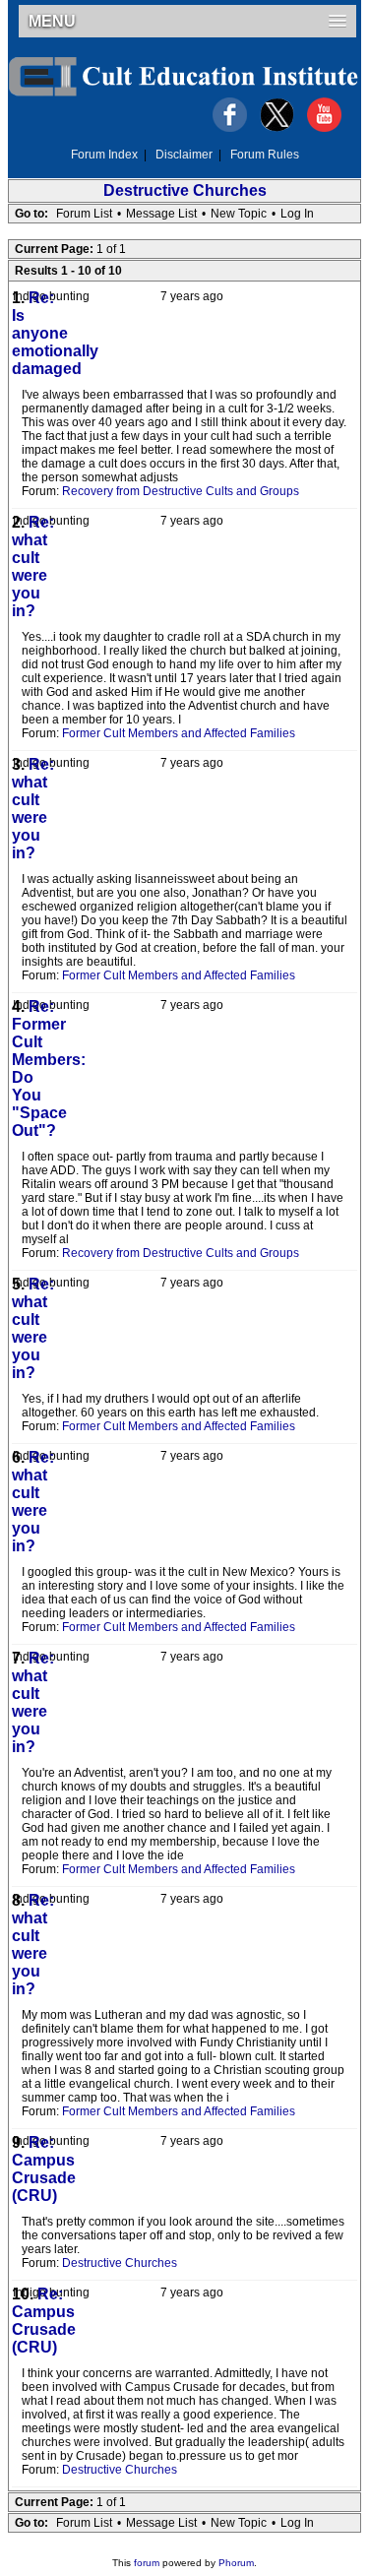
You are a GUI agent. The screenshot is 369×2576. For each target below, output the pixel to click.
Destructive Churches (185, 190)
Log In (297, 214)
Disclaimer (184, 155)
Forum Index (104, 155)
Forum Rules (265, 155)
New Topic (239, 214)
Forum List (84, 214)
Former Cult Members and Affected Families (179, 733)
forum (147, 2563)
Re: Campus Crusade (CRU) (44, 2169)
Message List (161, 214)
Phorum (236, 2563)
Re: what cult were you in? (33, 566)
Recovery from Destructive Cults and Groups (181, 491)
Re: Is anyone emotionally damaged (55, 333)
